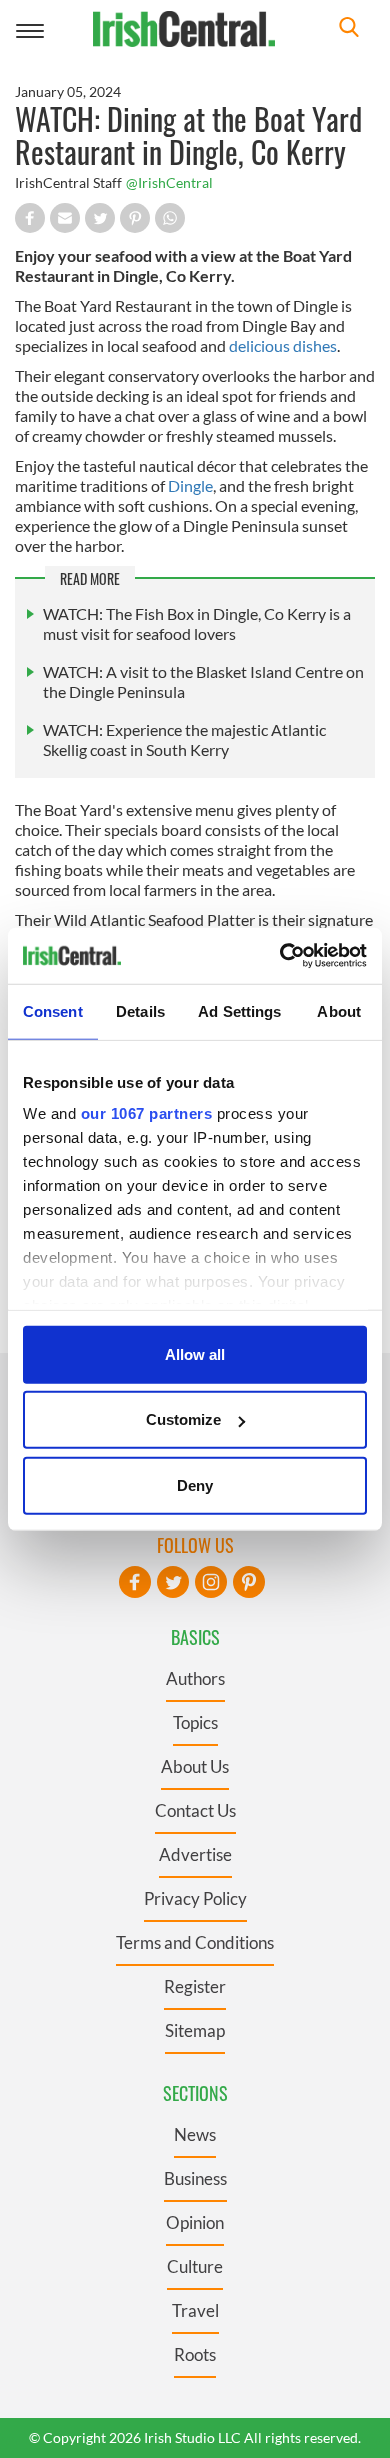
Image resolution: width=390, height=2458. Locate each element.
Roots (195, 2354)
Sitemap (195, 2030)
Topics (195, 1722)
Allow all (195, 1353)
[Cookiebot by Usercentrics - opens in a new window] (280, 956)
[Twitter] (173, 1582)
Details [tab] (140, 1010)
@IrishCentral (169, 182)
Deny (195, 1484)
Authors (195, 1678)
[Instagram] (211, 1582)
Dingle (190, 485)
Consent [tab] (53, 1010)
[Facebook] (135, 1582)
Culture (195, 2266)
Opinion (195, 2222)
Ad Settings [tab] (239, 1010)
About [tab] (339, 1010)
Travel (195, 2310)
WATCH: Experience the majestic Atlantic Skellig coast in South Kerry (184, 739)
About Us (195, 1766)
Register (195, 1986)
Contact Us (195, 1810)
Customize (183, 1419)
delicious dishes (283, 345)
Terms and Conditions (195, 1942)
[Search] (349, 29)
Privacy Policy (195, 1898)
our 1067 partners (147, 1113)
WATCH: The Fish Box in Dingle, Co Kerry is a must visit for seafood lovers (197, 623)
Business (195, 2178)
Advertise (195, 1854)
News (195, 2134)
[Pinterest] (249, 1582)
